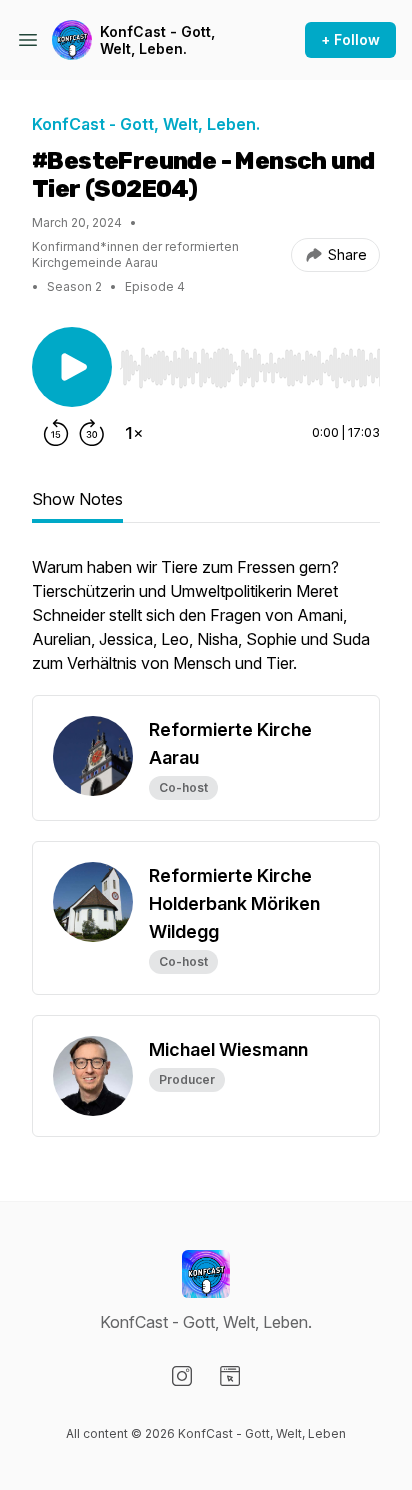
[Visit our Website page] (230, 1376)
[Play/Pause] (72, 367)
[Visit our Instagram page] (182, 1376)
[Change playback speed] (134, 433)
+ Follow (350, 39)
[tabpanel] (206, 625)
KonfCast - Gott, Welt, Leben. (157, 40)
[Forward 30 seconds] (92, 433)
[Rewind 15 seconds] (56, 433)
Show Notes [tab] (77, 499)
